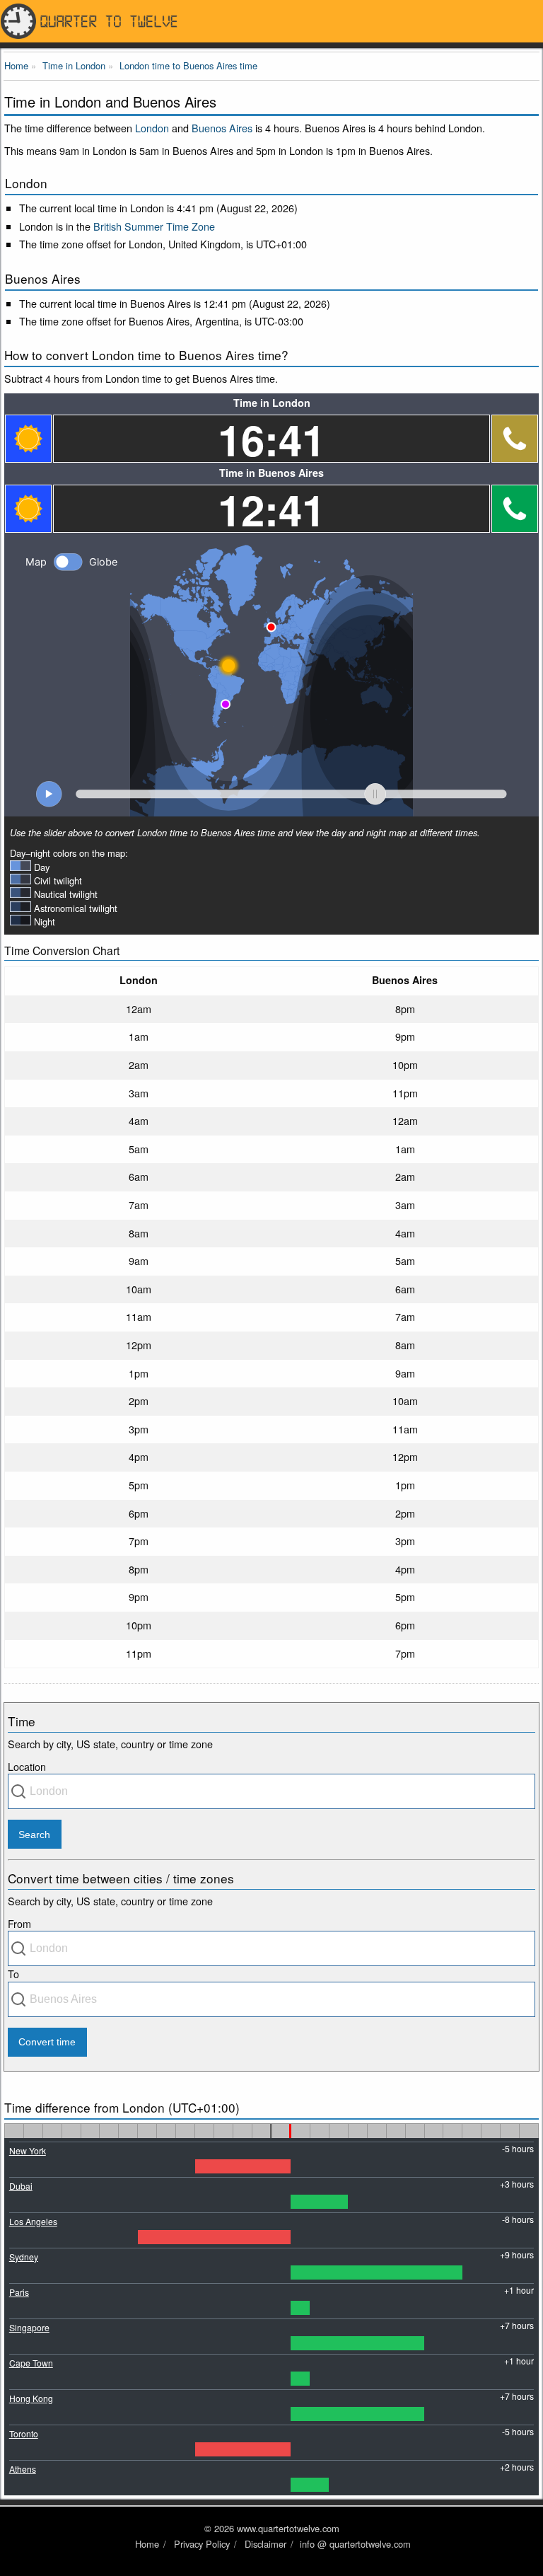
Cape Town (31, 2363)
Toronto (24, 2433)
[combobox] (271, 1791)
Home (147, 2544)
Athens (23, 2469)
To (13, 1974)
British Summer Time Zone (154, 226)
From (19, 1923)
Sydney (24, 2257)
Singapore (29, 2327)
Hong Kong (31, 2398)
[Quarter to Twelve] (271, 21)
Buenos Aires (222, 128)
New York (28, 2150)
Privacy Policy (202, 2544)
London (152, 128)
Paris (19, 2292)
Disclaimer (265, 2544)
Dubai (21, 2186)
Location (27, 1766)
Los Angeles (33, 2221)
